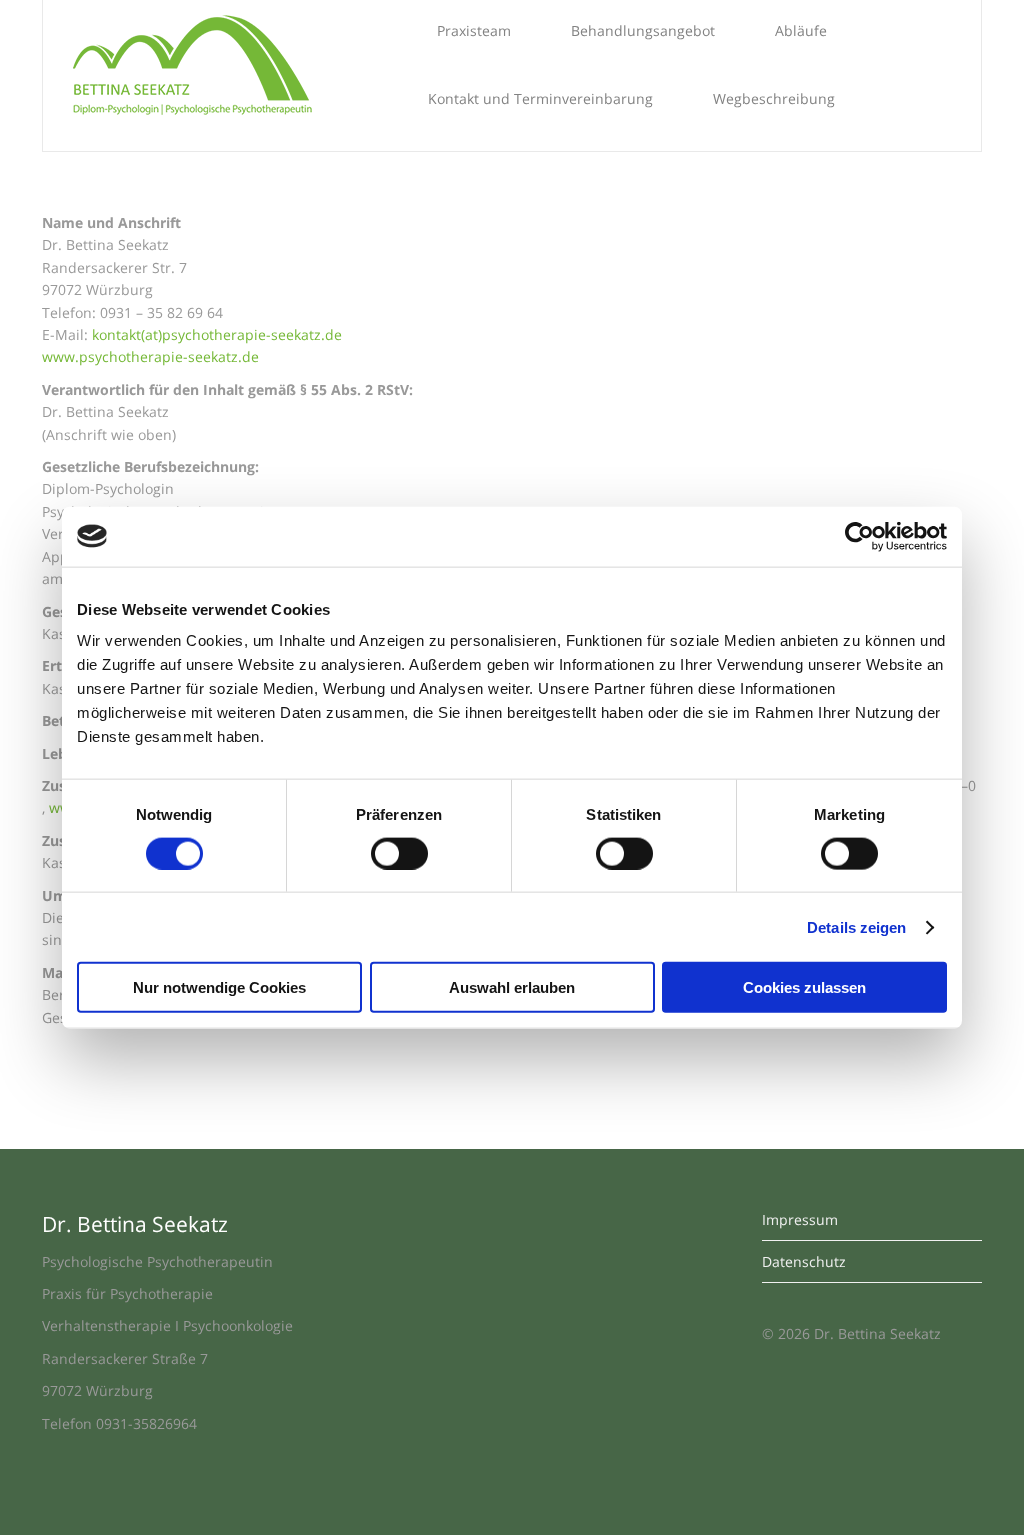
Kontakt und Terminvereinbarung (540, 98)
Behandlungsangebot (643, 30)
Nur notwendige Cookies (219, 987)
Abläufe (801, 30)
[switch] (399, 853)
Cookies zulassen (804, 987)
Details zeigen (856, 926)
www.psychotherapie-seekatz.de (150, 356)
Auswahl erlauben (512, 987)
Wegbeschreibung (774, 98)
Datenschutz (804, 1261)
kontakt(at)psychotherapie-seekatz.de (217, 334)
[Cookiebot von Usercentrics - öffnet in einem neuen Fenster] (859, 536)
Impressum (800, 1219)
